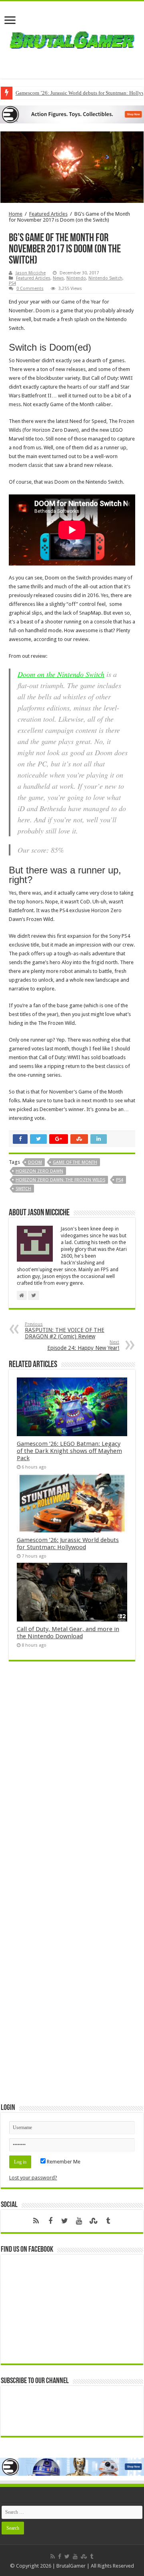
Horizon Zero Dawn (39, 1171)
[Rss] (36, 2221)
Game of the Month (75, 1162)
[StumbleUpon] (94, 2221)
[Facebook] (50, 2221)
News (58, 278)
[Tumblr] (108, 2221)
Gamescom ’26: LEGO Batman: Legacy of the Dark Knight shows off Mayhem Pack (69, 1451)
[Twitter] (65, 2221)
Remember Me (63, 2162)
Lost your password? (33, 2178)
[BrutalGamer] (72, 38)
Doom (35, 1162)
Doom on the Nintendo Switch (61, 674)
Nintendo (76, 278)
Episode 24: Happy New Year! (83, 1345)
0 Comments (30, 289)
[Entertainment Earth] (72, 114)
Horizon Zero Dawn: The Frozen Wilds (60, 1180)
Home (16, 214)
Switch (23, 1189)
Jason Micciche (31, 273)
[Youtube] (79, 2221)
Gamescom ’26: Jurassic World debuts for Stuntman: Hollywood (68, 1544)
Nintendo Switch (105, 278)
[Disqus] (72, 1783)
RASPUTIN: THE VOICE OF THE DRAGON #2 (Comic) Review (65, 1331)
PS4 (12, 283)
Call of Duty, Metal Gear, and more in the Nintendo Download (68, 1633)
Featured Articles (48, 214)
